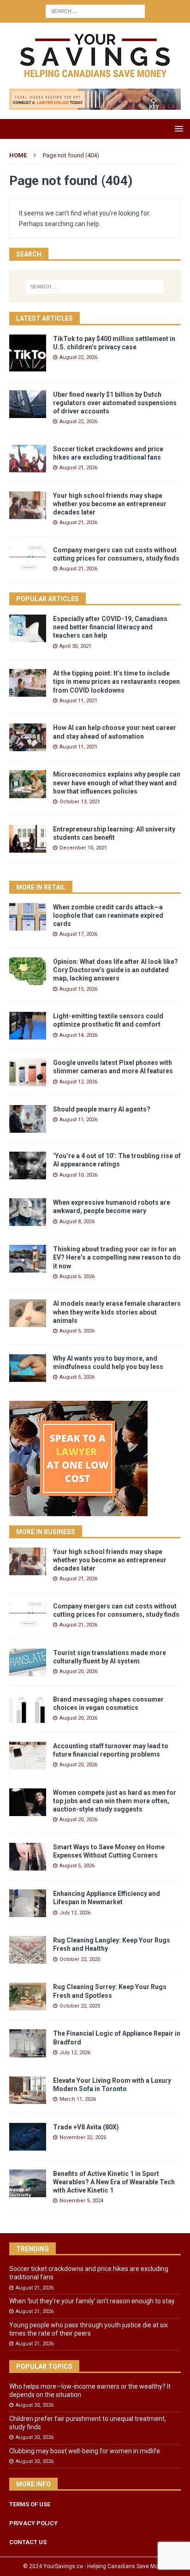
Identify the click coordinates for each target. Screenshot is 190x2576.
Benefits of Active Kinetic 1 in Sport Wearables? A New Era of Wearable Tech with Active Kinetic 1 (114, 2182)
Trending (33, 2249)
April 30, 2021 (75, 646)
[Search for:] (95, 11)
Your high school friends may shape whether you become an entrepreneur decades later (110, 504)
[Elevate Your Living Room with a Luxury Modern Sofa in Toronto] (28, 2090)
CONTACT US (28, 2542)
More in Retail (41, 887)
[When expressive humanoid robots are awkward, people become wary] (28, 1212)
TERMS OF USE (30, 2504)
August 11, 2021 (78, 701)
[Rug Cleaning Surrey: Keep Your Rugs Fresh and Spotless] (28, 1996)
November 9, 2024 (81, 2201)
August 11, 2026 (78, 1120)
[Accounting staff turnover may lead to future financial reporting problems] (28, 1756)
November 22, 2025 (83, 2137)
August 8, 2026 (77, 1222)
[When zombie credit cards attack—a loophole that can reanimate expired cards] (28, 917)
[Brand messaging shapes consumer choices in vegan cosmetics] (28, 1709)
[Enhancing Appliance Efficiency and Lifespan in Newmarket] (28, 1903)
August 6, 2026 (77, 1276)
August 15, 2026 (78, 989)
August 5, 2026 (77, 1331)
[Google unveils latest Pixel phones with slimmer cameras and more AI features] (28, 1072)
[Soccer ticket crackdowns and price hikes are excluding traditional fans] (28, 459)
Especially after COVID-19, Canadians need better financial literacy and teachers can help (110, 627)
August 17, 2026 (78, 934)
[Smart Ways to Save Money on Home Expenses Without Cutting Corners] (28, 1857)
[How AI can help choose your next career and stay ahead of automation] (28, 737)
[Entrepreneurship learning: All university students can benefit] (28, 839)
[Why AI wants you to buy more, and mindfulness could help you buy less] (28, 1368)
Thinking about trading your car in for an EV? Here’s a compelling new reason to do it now (117, 1257)
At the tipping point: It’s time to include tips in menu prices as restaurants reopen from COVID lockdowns (116, 681)
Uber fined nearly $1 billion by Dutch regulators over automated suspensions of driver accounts (115, 403)
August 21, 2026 (78, 468)
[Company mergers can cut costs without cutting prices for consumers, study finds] (28, 560)
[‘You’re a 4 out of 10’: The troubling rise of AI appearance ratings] (28, 1165)
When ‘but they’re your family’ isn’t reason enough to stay (92, 2301)
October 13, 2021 (80, 802)
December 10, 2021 (83, 848)
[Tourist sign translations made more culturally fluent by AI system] (28, 1662)
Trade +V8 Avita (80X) (86, 2127)
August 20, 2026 (78, 1671)
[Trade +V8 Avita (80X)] (28, 2137)
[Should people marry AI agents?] (28, 1119)
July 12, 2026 (75, 1913)
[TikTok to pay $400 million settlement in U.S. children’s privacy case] (28, 353)
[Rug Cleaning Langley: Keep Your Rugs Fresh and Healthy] (28, 1950)
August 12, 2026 (78, 1082)
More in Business (46, 1532)
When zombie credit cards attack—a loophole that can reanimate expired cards (108, 915)
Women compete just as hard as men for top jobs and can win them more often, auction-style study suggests (115, 1801)
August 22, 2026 (78, 357)
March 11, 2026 (78, 2099)
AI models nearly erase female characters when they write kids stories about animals (117, 1312)
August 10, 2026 (78, 1175)
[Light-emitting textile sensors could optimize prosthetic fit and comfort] (28, 1026)
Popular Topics (44, 2367)
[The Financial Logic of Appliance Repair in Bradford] (28, 2043)
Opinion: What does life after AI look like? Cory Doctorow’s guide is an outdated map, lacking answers (116, 970)
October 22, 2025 (80, 1959)
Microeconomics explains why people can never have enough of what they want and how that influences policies (117, 783)
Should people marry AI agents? (102, 1109)
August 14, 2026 (78, 1035)
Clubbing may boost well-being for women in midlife (85, 2451)
